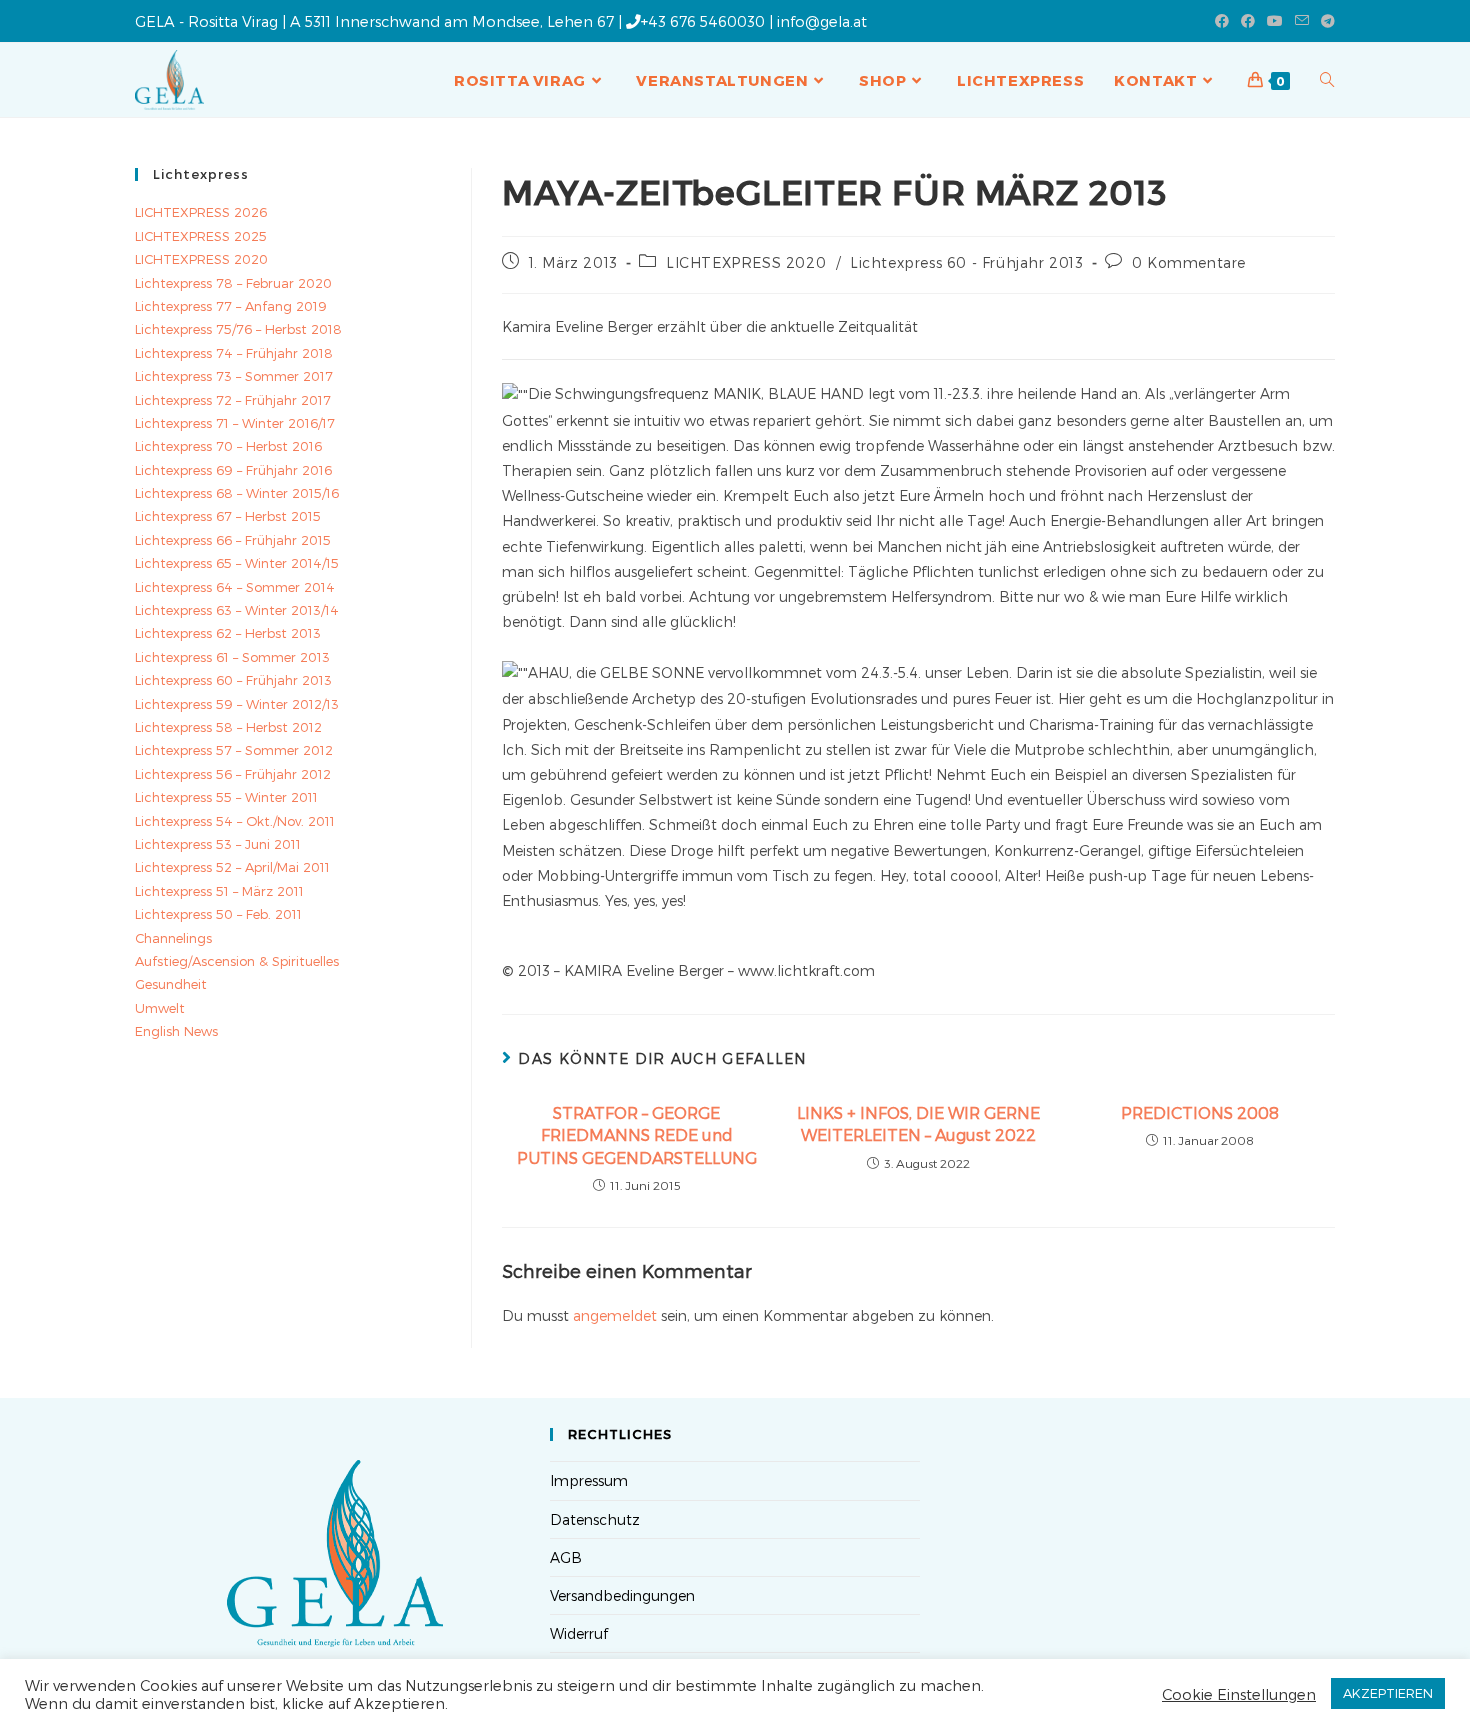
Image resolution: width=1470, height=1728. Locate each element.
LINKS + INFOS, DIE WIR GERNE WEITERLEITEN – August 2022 (918, 1123)
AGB (566, 1557)
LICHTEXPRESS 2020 (746, 262)
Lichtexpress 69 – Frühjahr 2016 (233, 470)
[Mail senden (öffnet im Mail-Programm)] (1302, 21)
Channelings (173, 938)
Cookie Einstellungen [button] (1239, 1694)
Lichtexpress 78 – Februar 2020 (233, 283)
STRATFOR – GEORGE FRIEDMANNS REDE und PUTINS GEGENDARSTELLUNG (637, 1135)
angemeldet (615, 1315)
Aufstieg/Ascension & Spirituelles (237, 961)
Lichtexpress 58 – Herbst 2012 (228, 727)
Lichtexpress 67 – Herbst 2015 (228, 516)
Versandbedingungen (622, 1595)
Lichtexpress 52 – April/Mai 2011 (232, 867)
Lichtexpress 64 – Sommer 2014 (235, 587)
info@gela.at (822, 21)
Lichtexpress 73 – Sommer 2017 (234, 376)
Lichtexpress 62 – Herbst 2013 (228, 633)
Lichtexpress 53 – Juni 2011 (218, 844)
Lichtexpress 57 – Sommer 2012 (234, 750)
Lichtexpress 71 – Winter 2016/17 (235, 423)
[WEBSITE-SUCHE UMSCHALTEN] (1327, 80)
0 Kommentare (1189, 262)
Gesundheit (171, 984)
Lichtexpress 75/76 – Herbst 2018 (238, 329)
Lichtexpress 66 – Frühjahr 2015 (233, 540)
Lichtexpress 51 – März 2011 (219, 891)
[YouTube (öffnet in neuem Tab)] (1275, 21)
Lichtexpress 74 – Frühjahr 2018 (234, 353)
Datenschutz (595, 1519)
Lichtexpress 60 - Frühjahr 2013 (967, 262)
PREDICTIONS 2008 (1200, 1112)
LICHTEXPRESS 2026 (201, 212)
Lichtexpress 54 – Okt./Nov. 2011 (235, 821)
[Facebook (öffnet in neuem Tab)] (1222, 21)
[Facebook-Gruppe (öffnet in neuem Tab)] (1248, 21)
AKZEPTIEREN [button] (1388, 1693)
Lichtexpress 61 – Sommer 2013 (232, 657)
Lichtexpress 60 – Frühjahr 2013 (233, 680)
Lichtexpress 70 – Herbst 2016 (228, 446)
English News (176, 1031)
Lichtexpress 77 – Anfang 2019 (231, 306)
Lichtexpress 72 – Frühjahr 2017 (233, 400)
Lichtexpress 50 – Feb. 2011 (218, 914)
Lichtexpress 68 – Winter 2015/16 (237, 493)
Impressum (589, 1480)
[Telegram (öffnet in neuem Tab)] (1325, 21)
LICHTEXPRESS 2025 (201, 236)
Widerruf (579, 1633)
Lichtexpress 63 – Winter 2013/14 (237, 610)
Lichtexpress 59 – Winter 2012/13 (237, 704)
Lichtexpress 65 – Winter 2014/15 (237, 563)
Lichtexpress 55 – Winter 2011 (226, 797)
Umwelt (160, 1008)
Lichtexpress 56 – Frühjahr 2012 (233, 774)
